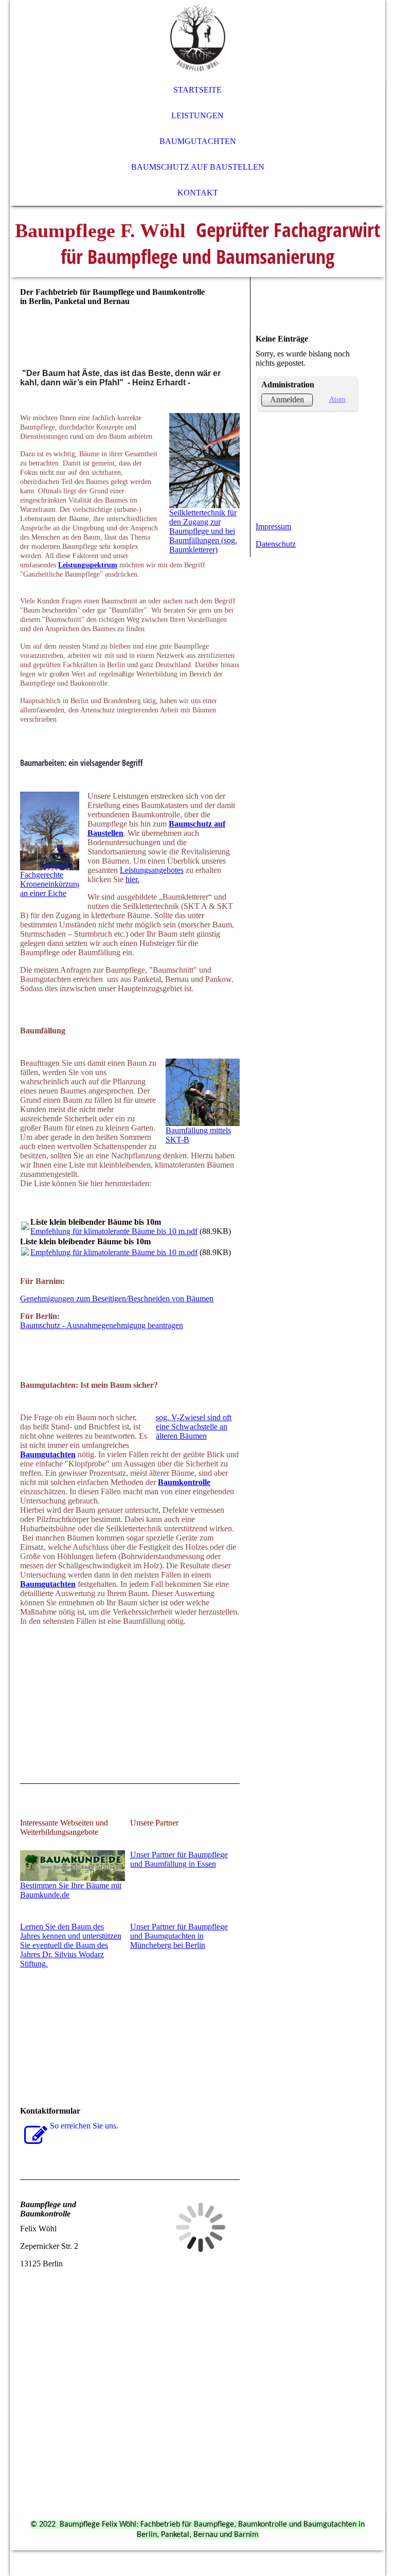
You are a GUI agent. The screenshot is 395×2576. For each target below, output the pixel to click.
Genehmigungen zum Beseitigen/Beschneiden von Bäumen (117, 1299)
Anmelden (287, 399)
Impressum (273, 526)
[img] (197, 39)
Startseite (197, 90)
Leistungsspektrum (88, 565)
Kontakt (198, 193)
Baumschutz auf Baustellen (198, 167)
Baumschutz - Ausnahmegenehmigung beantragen (102, 1325)
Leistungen (197, 115)
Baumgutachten (198, 141)
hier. (132, 879)
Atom (337, 399)
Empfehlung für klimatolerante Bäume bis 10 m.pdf (114, 1231)
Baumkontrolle (184, 1482)
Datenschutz (276, 544)
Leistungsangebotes (152, 870)
